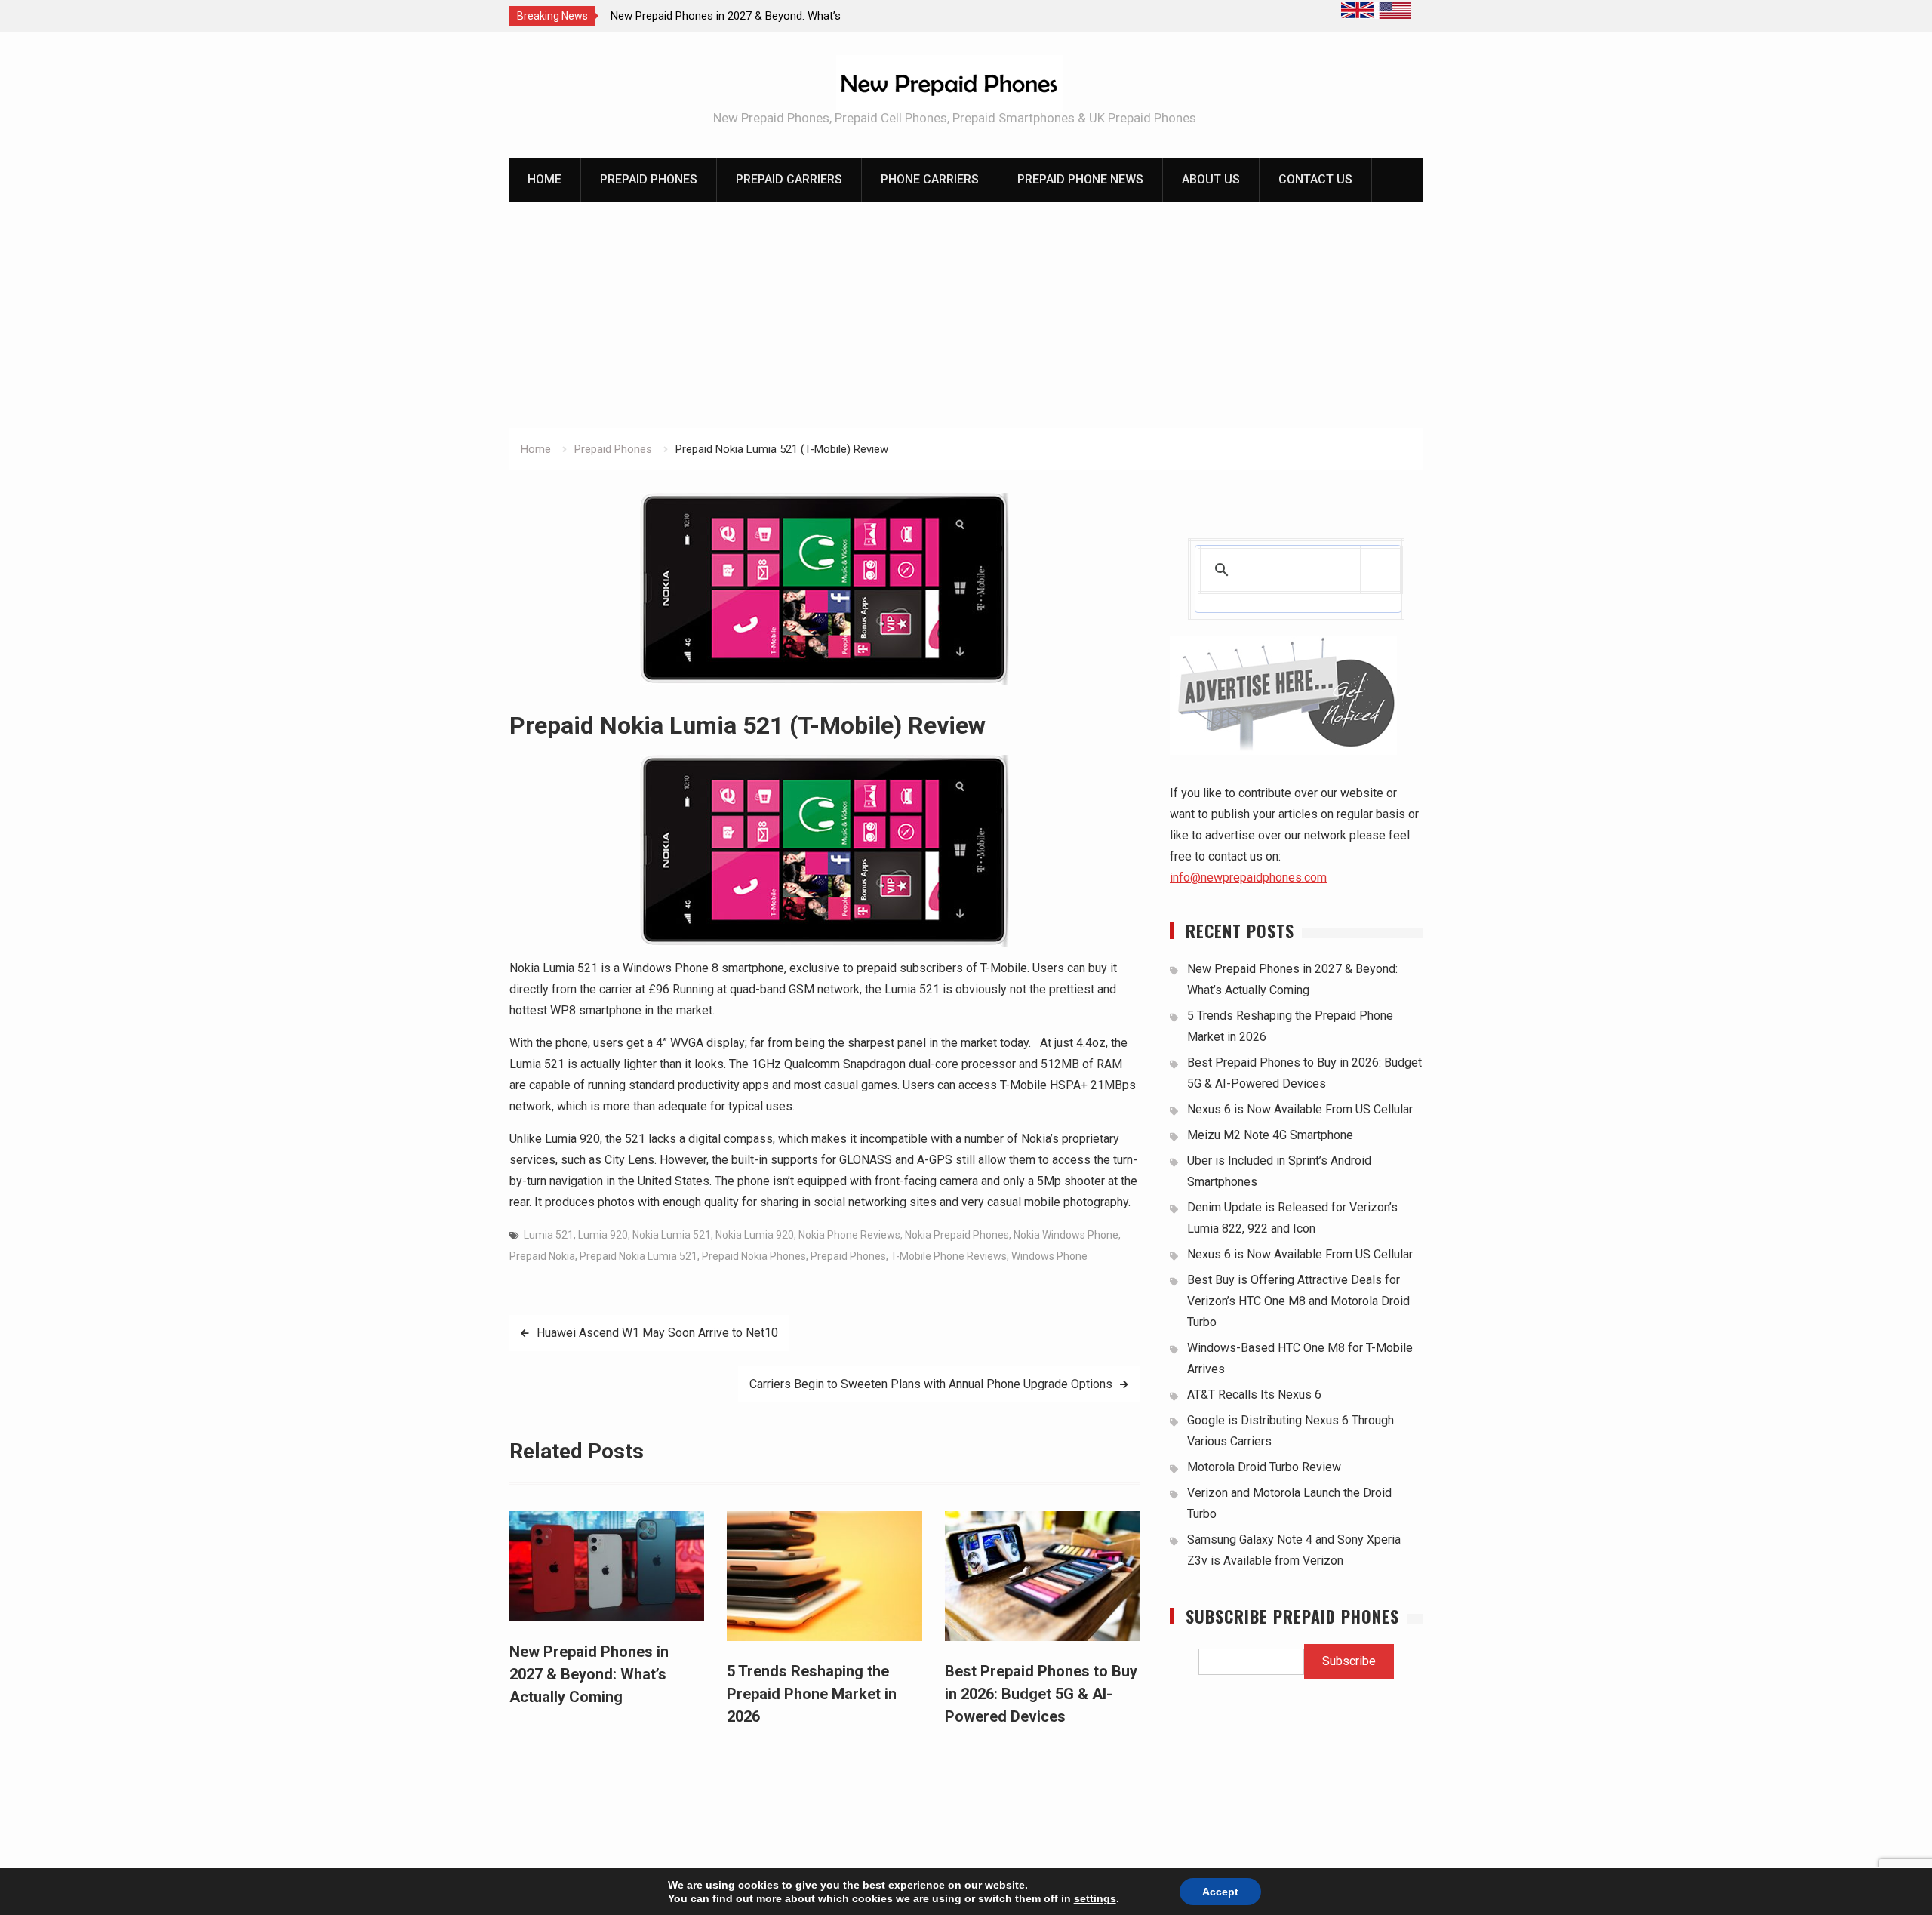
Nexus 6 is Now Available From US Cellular (1300, 1109)
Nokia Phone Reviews (849, 1235)
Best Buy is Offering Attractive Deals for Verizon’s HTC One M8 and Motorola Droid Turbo (1298, 1301)
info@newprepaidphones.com (1248, 877)
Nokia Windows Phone (1066, 1235)
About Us (1211, 179)
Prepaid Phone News (1080, 179)
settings (1095, 1898)
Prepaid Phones (649, 179)
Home (545, 179)
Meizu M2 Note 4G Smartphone (1270, 1135)
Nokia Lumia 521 (672, 1235)
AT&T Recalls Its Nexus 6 (1254, 1395)
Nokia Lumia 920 (755, 1235)
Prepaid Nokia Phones (754, 1256)
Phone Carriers (930, 179)
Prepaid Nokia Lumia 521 (638, 1256)
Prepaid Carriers (789, 179)
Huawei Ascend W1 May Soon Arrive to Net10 (657, 1333)
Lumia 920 (603, 1235)
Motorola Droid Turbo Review (1264, 1467)
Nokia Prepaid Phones (957, 1235)
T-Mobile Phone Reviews (949, 1256)
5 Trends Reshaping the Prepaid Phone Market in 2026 (812, 1694)
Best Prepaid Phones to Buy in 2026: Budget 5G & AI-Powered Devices (1041, 1694)
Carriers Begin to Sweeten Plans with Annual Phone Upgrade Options (931, 1384)
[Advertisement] (966, 315)
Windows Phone (1049, 1256)
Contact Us (1315, 179)
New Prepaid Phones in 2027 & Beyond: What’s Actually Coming (589, 1674)
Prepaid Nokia (542, 1256)
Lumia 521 (549, 1235)
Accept (1220, 1892)
